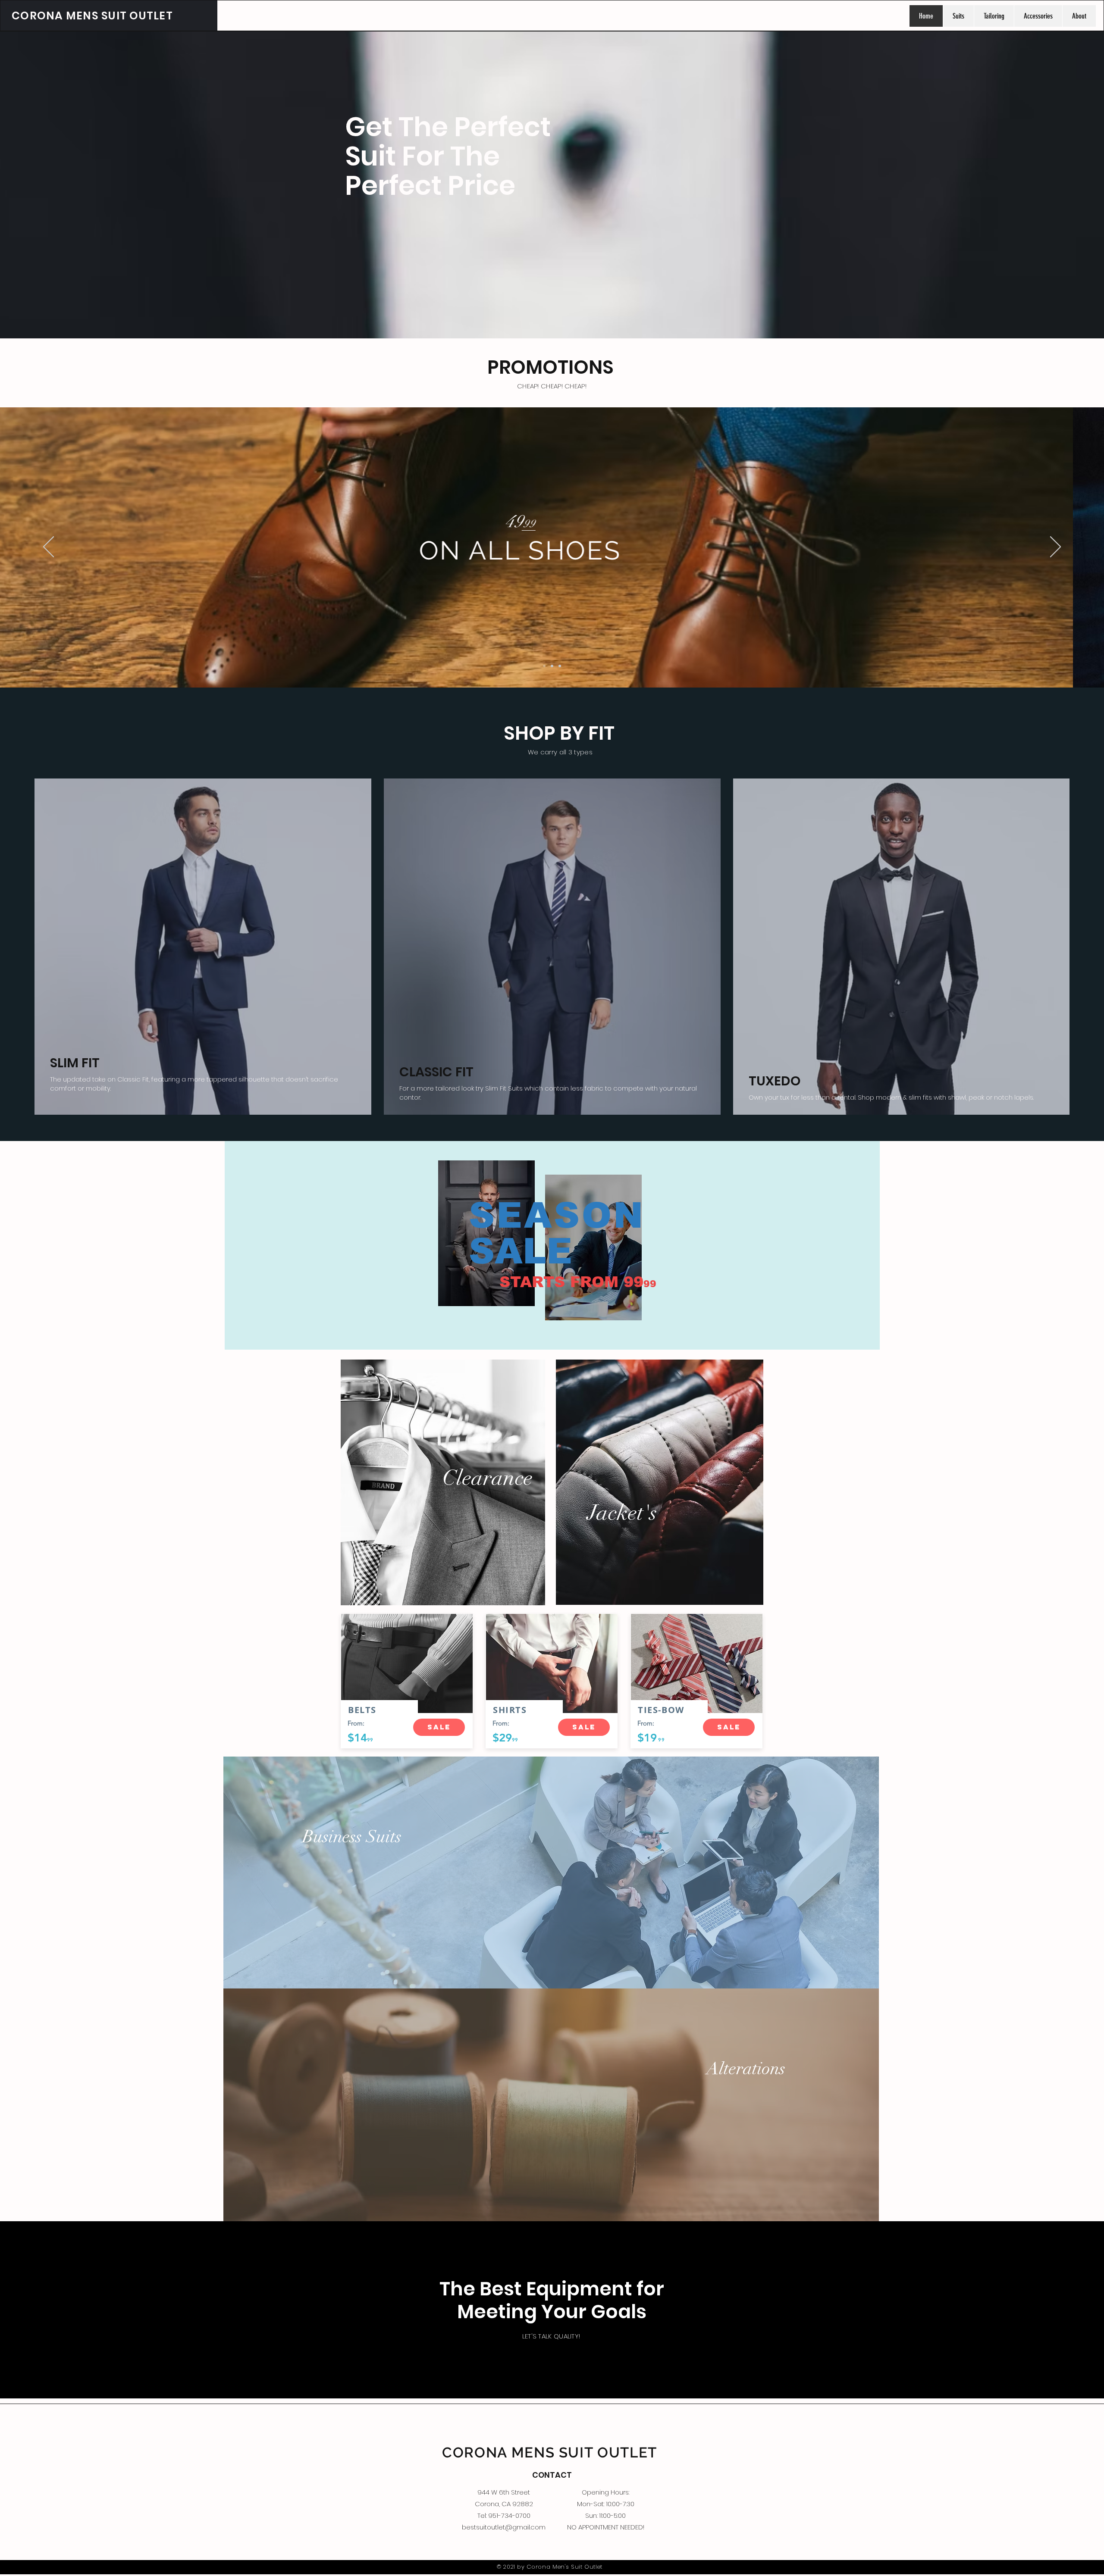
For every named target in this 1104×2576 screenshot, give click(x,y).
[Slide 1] (544, 666)
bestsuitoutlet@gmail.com (504, 2527)
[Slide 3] (560, 666)
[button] (439, 1727)
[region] (552, 1245)
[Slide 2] (552, 666)
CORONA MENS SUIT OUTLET (92, 16)
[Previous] (49, 547)
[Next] (1055, 547)
